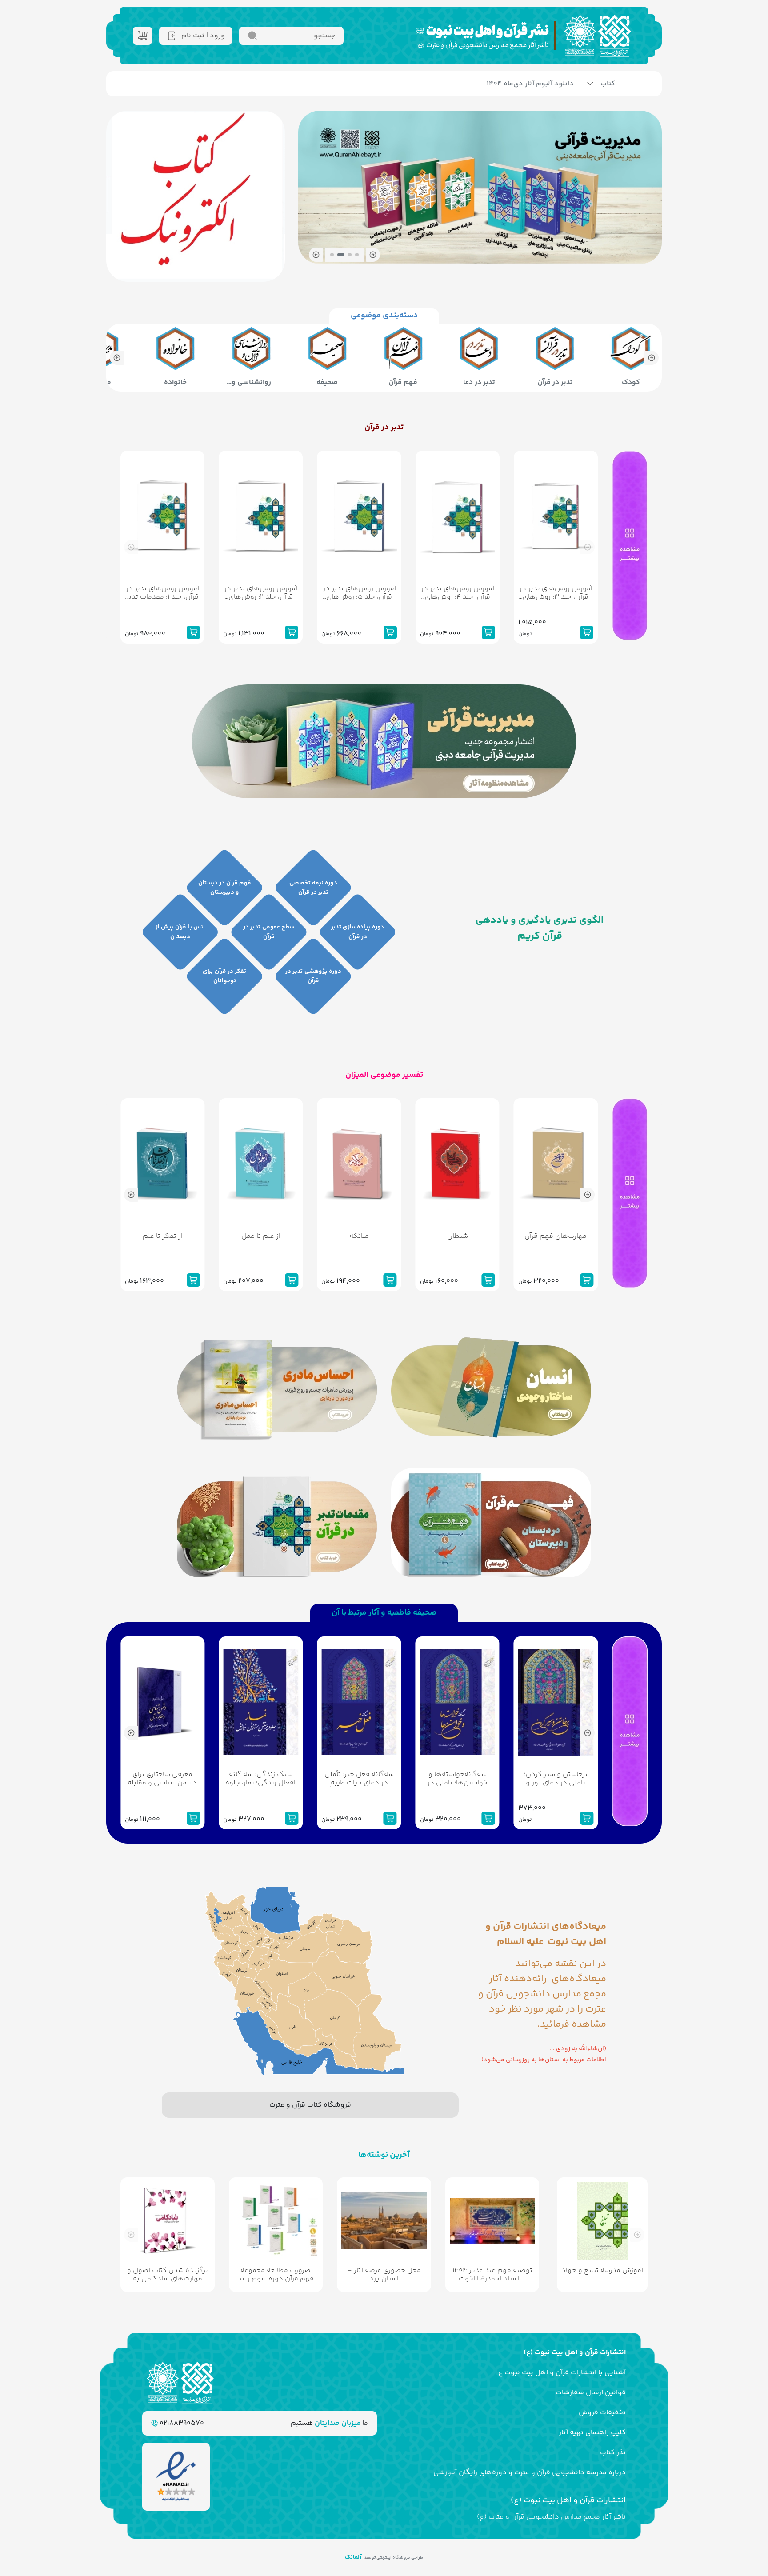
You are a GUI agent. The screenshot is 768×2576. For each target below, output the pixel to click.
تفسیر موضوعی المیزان (384, 1075)
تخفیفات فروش (602, 2413)
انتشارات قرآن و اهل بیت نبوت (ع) (575, 2353)
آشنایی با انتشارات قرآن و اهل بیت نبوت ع (562, 2373)
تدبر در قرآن (384, 428)
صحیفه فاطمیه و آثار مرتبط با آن (384, 1613)
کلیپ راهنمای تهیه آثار (592, 2433)
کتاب (608, 84)
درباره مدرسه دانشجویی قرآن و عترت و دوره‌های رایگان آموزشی (530, 2473)
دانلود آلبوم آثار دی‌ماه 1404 (530, 84)
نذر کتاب (613, 2453)
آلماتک (353, 2557)
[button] (373, 255)
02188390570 (181, 2423)
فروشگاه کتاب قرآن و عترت (310, 2105)
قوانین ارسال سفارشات (591, 2393)
